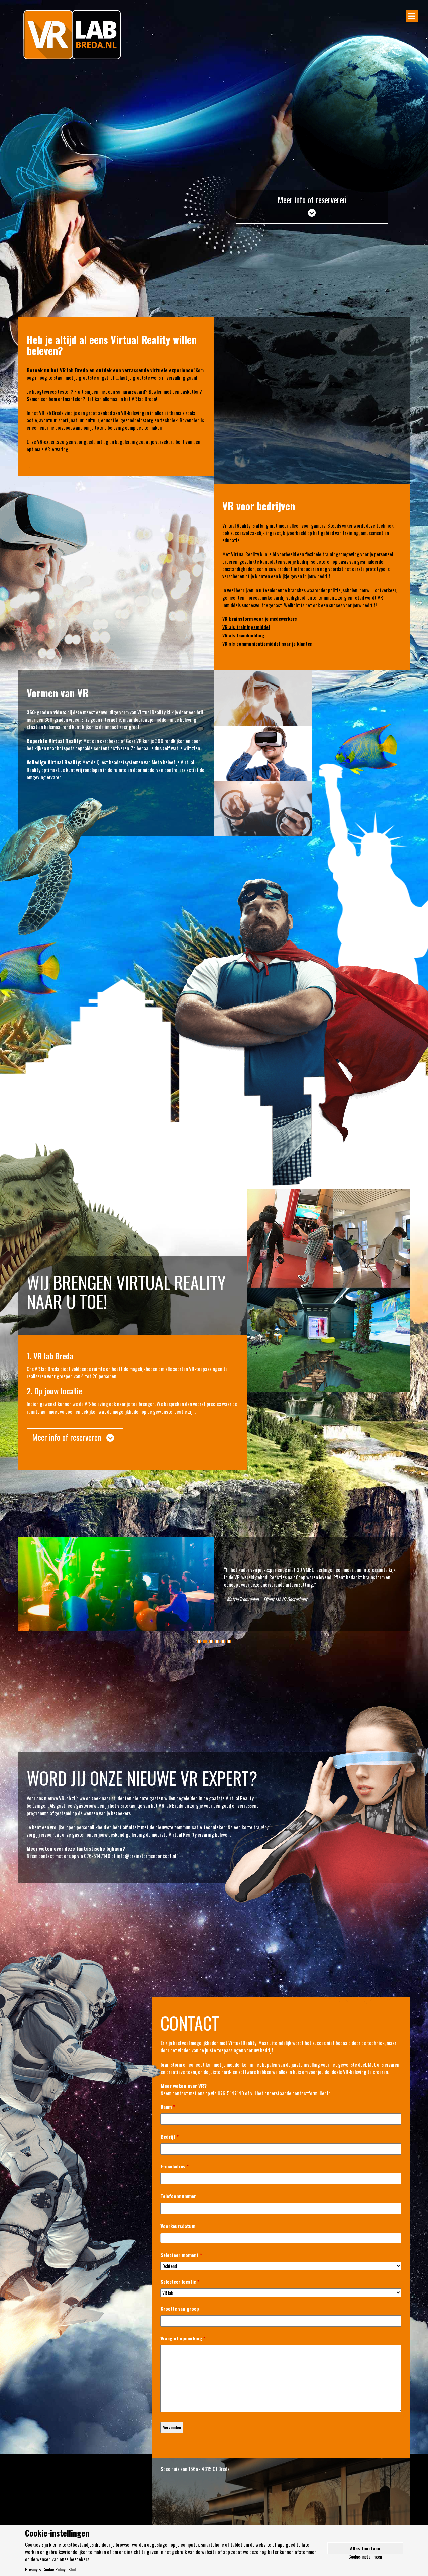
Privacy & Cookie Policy (45, 2569)
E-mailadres (175, 2166)
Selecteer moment (181, 2255)
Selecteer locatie (180, 2282)
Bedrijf (170, 2137)
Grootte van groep (180, 2309)
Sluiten (74, 2569)
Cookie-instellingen (365, 2557)
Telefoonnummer (178, 2196)
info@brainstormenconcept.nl (146, 1856)
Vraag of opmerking (183, 2338)
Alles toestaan (365, 2548)
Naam (168, 2107)
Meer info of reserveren (312, 199)
